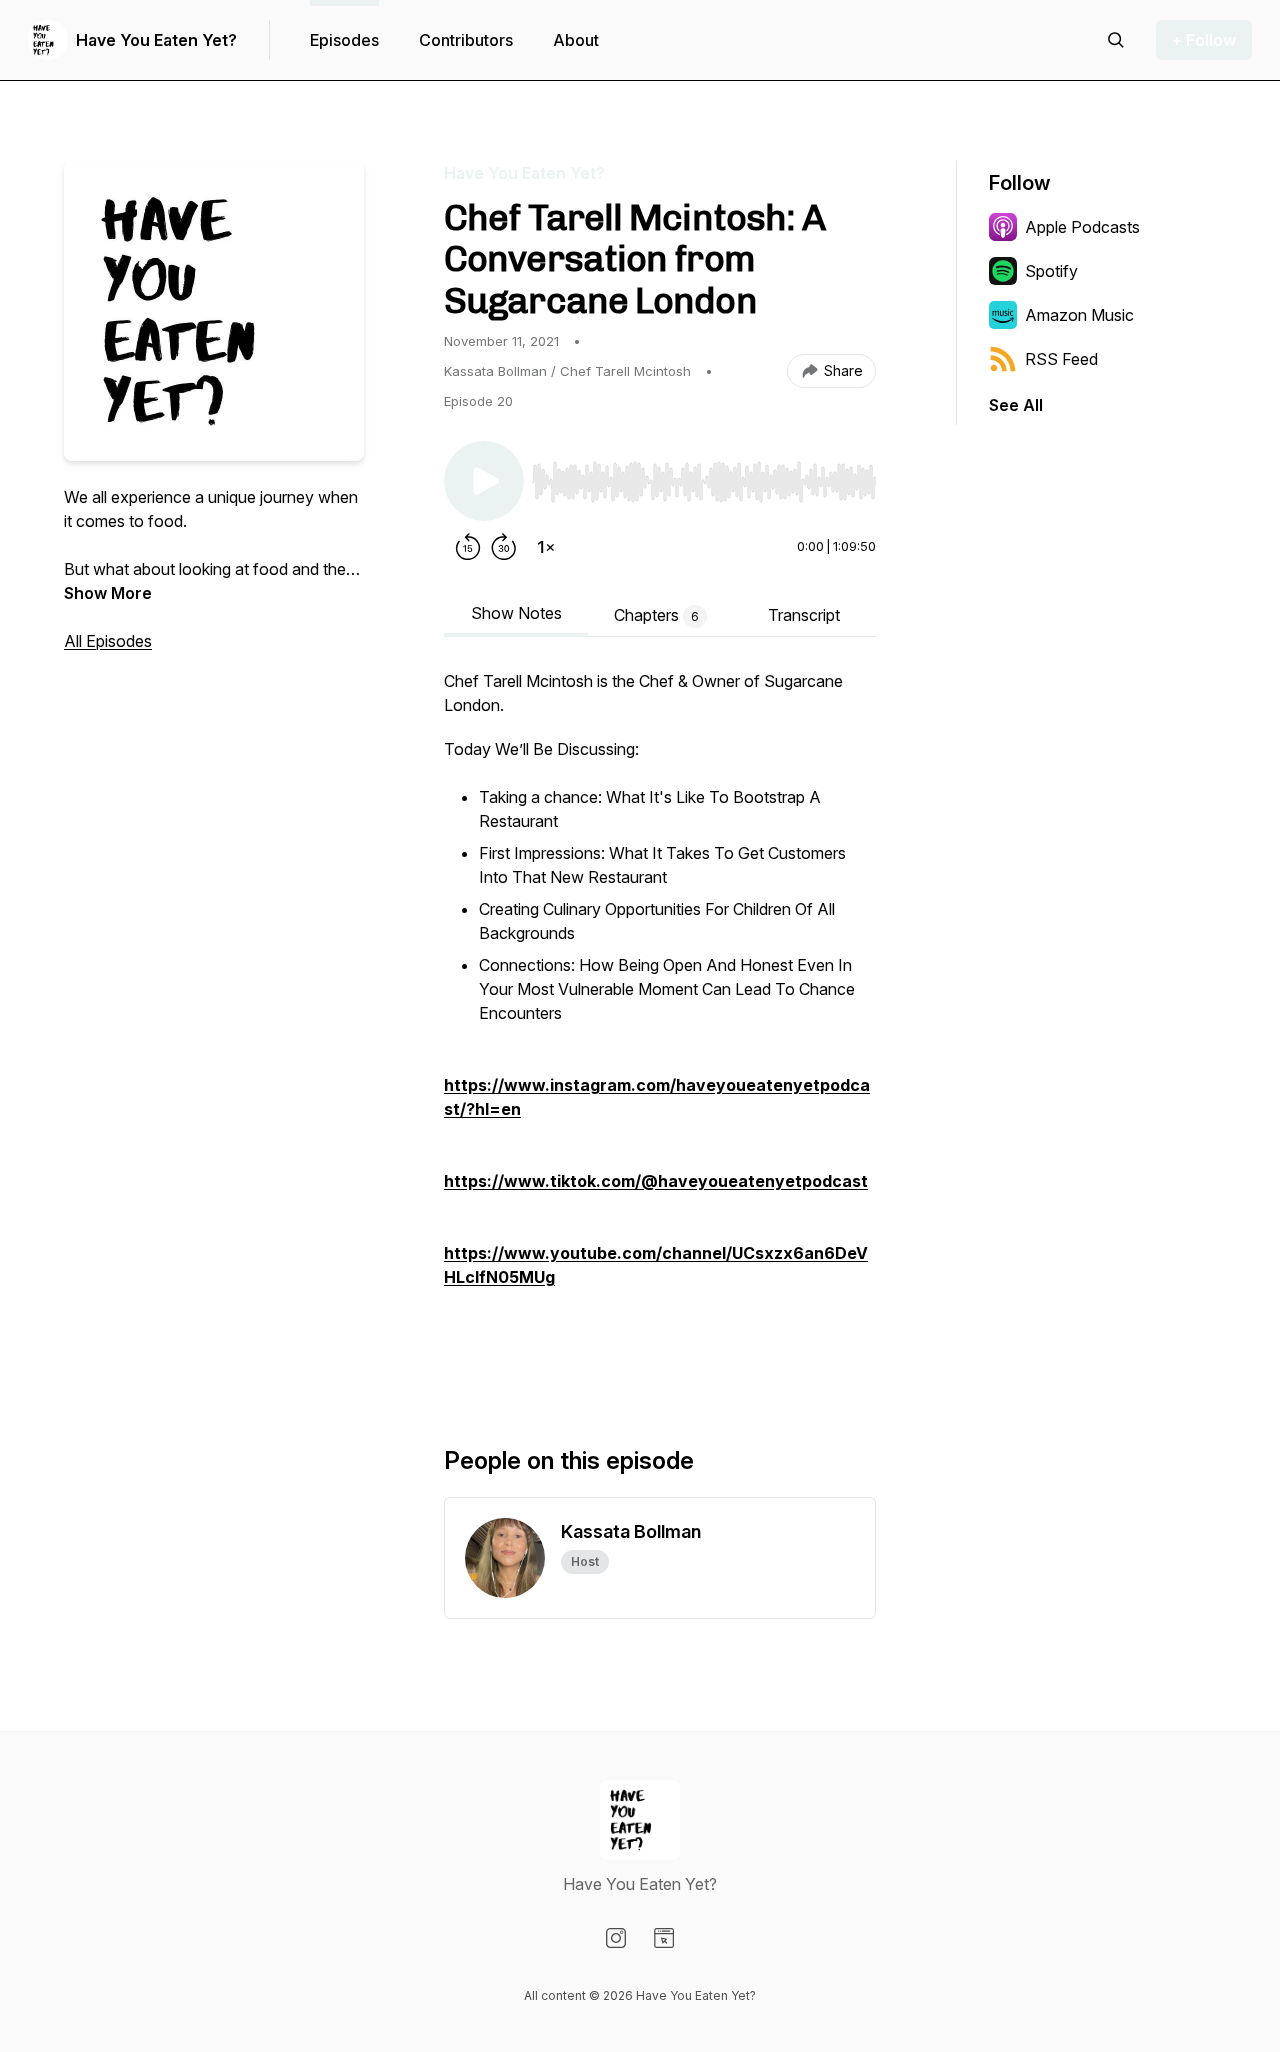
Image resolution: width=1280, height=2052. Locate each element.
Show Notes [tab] (516, 613)
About (576, 40)
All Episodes (108, 641)
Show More (108, 593)
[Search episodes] (1116, 40)
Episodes (344, 40)
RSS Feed (1061, 359)
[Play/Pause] (484, 481)
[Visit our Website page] (664, 1938)
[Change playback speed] (546, 547)
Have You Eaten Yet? (156, 40)
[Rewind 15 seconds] (468, 547)
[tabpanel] (660, 1025)
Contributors (466, 40)
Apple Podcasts (1082, 227)
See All (1016, 405)
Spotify (1051, 271)
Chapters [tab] (656, 615)
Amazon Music (1079, 315)
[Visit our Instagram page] (616, 1938)
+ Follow (1204, 40)
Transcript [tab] (804, 615)
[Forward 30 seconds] (504, 547)
